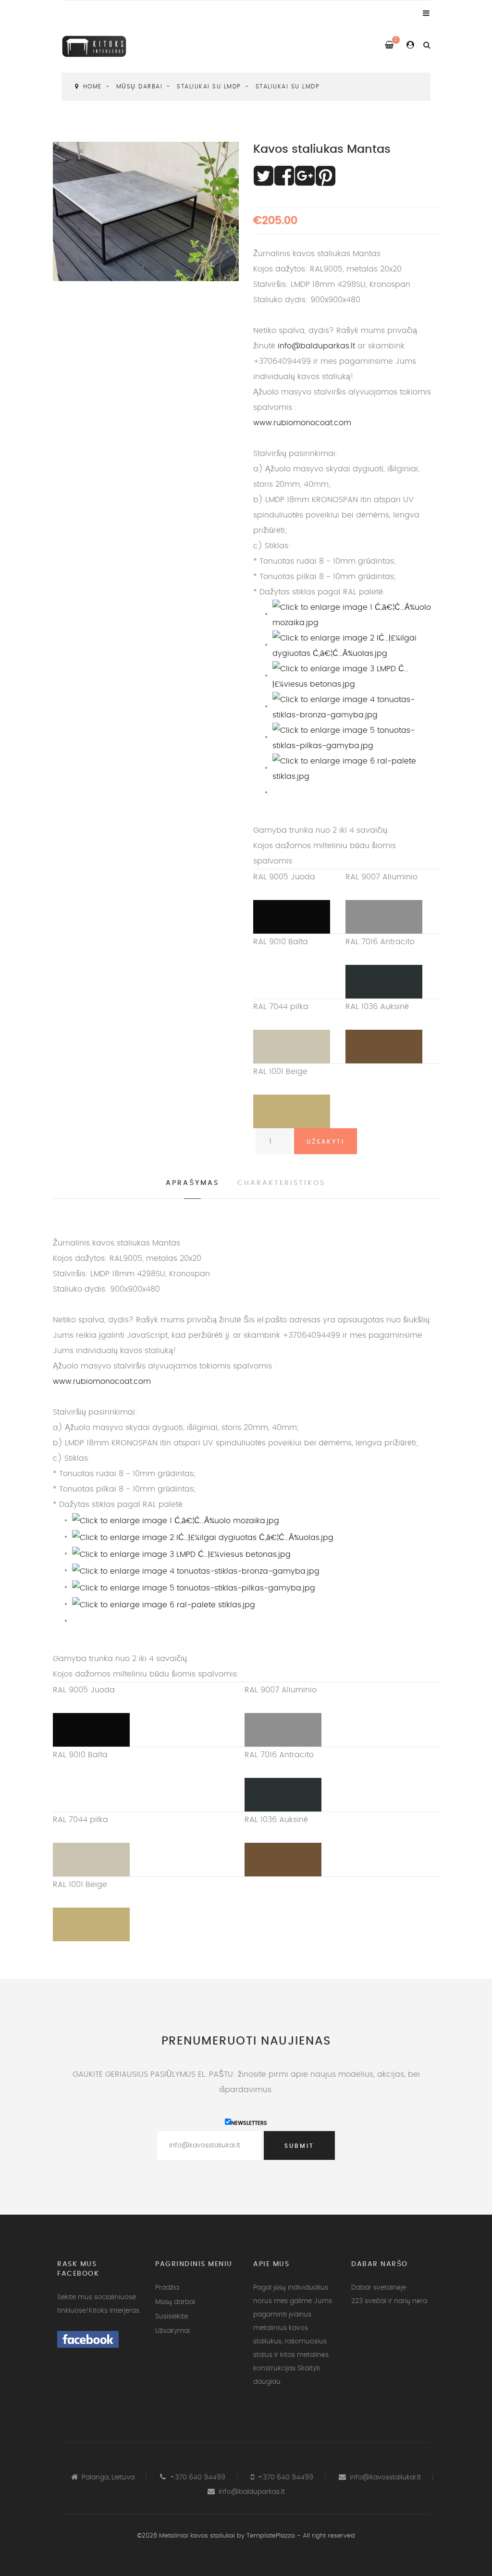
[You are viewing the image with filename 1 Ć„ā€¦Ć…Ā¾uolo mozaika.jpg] (356, 614)
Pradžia (167, 2288)
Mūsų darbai (140, 86)
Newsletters (249, 2123)
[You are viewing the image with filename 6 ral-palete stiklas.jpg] (356, 767)
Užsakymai (172, 2331)
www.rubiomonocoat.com (302, 423)
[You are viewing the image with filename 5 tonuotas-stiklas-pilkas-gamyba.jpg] (356, 737)
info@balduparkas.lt (316, 346)
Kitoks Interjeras (114, 2311)
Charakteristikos (281, 1183)
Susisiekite (172, 2317)
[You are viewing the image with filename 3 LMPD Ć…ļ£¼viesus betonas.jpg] (356, 675)
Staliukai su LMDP (209, 86)
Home (92, 86)
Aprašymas (192, 1183)
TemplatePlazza (271, 2536)
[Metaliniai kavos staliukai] (101, 45)
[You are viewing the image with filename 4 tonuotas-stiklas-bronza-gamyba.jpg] (356, 706)
